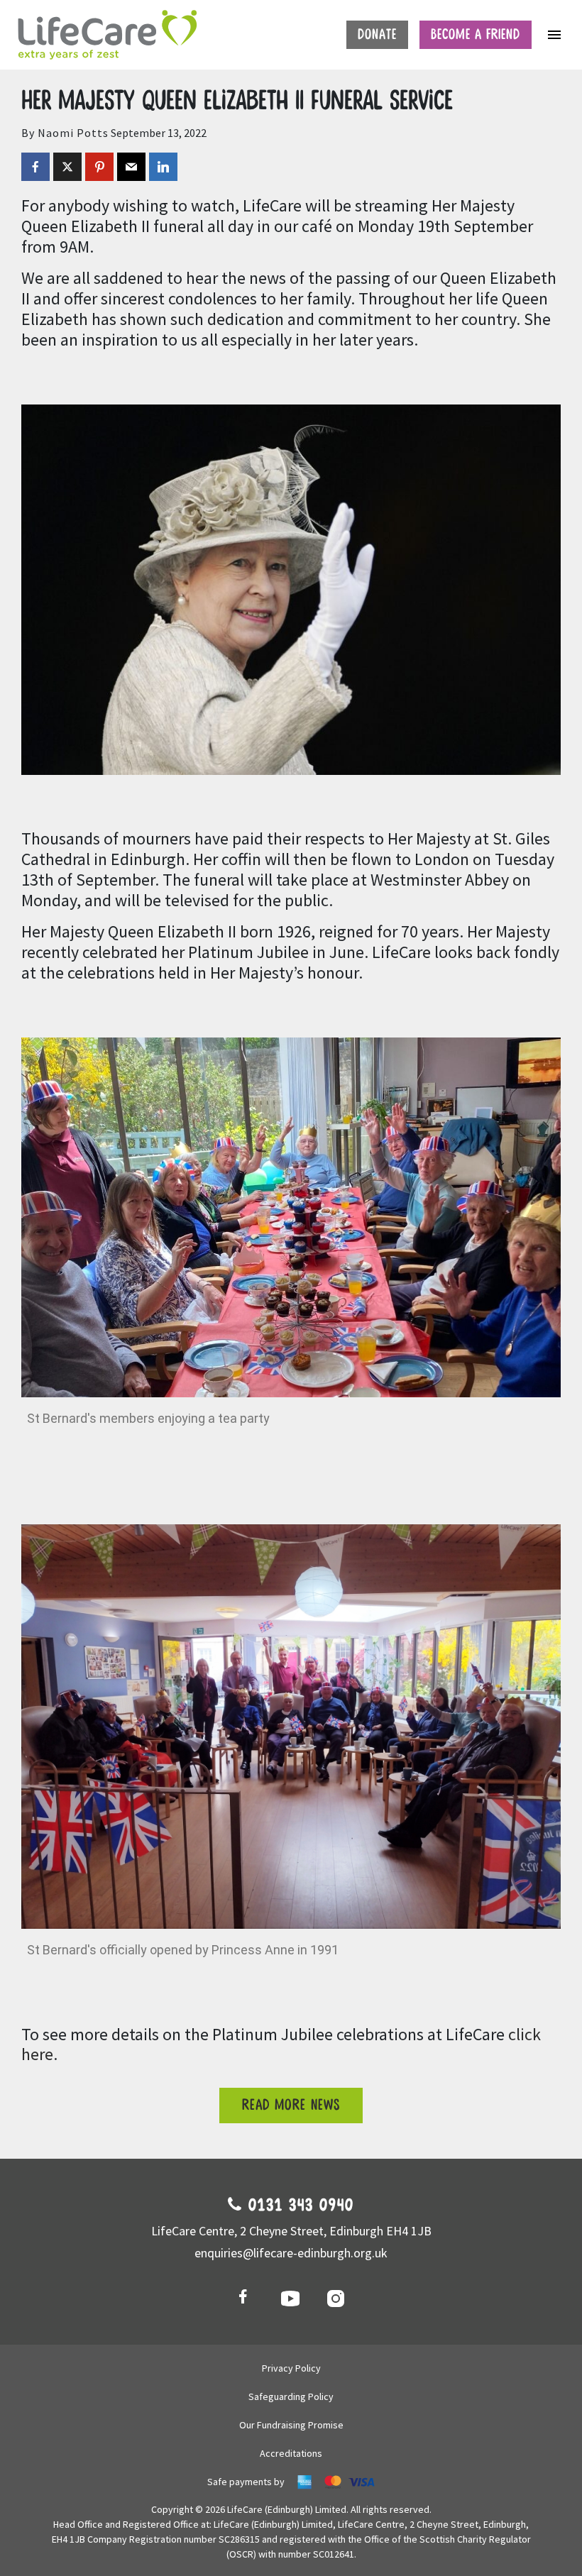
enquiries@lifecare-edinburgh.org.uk (291, 2253)
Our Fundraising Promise (291, 2425)
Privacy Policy (291, 2368)
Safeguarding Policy (291, 2396)
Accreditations (291, 2453)
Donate (377, 35)
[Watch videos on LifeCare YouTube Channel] (291, 2298)
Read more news (291, 2105)
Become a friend (476, 35)
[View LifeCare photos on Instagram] (336, 2298)
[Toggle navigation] (554, 35)
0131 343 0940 (298, 2206)
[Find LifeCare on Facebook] (246, 2298)
